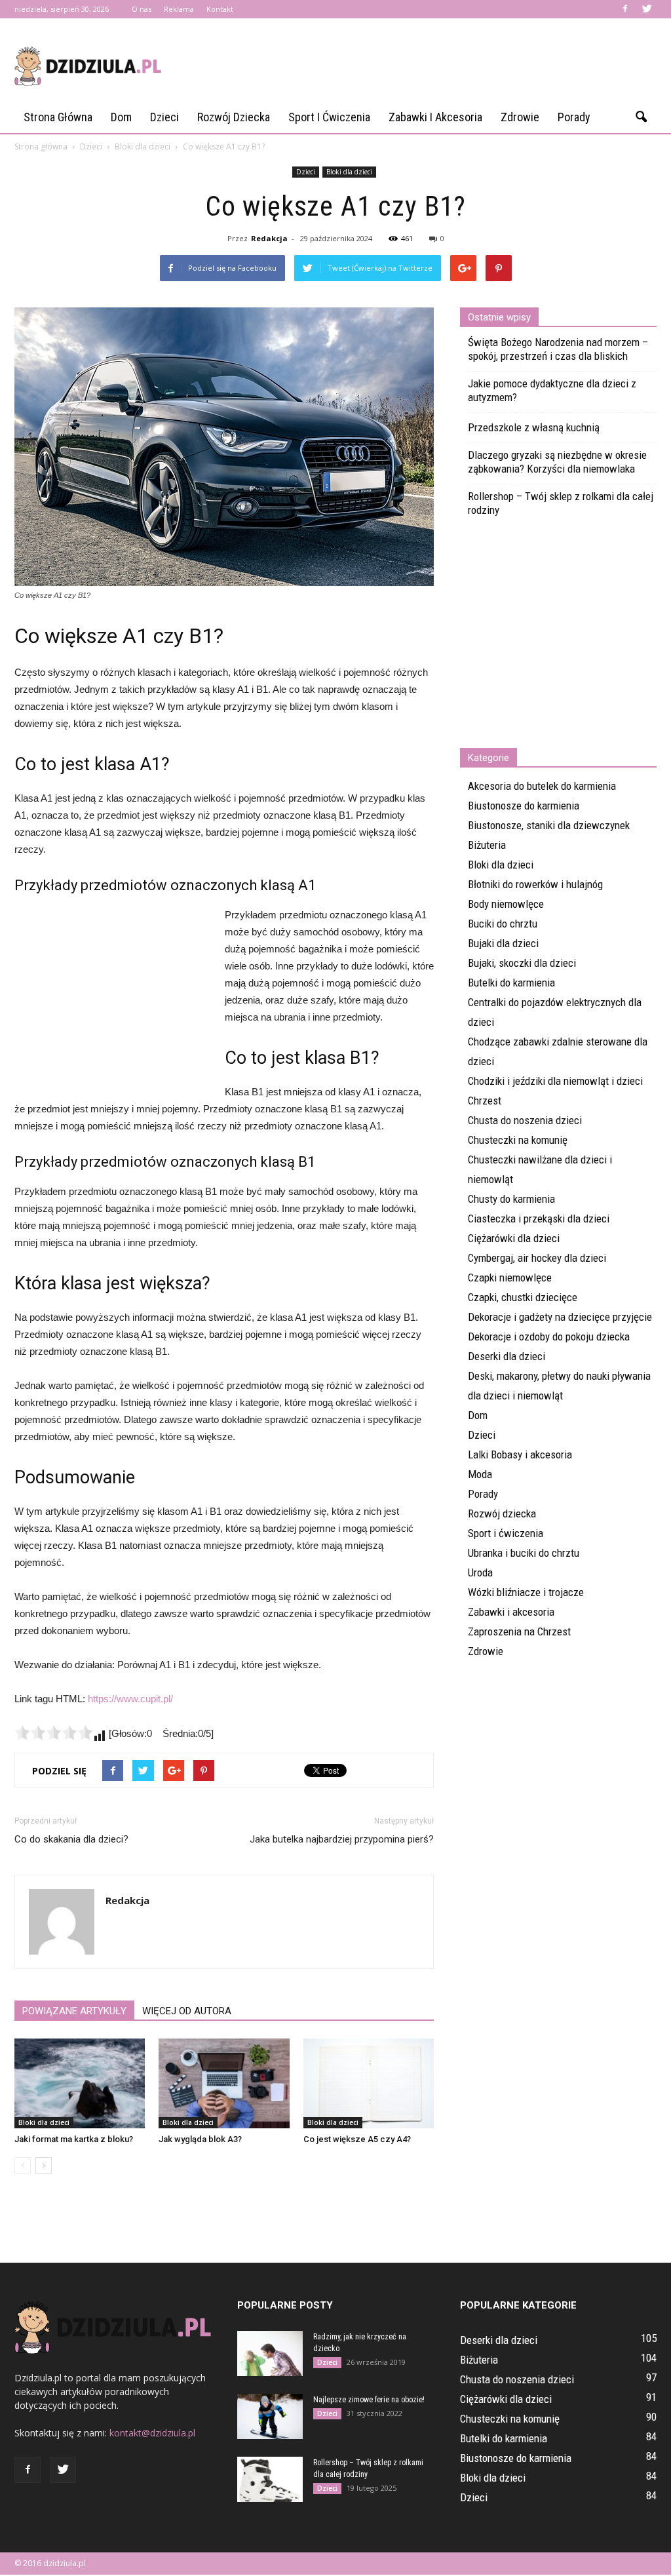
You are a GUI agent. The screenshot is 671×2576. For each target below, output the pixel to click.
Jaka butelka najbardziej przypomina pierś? (342, 1839)
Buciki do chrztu (503, 924)
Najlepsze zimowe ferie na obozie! (369, 2400)
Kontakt (220, 9)
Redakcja (269, 238)
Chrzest (485, 1101)
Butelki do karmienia (511, 983)
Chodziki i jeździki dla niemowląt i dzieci (555, 1081)
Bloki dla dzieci (349, 172)
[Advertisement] (418, 66)
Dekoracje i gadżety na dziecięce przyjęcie (560, 1317)
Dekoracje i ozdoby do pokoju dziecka (549, 1337)
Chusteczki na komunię (518, 1140)
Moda (480, 1474)
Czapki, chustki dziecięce (523, 1297)
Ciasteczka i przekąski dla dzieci (539, 1219)
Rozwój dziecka (234, 117)
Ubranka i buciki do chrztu (524, 1553)
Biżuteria (487, 845)
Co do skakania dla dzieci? (71, 1839)
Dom (121, 117)
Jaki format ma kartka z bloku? (74, 2139)
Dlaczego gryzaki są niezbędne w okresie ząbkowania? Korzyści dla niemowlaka (557, 462)
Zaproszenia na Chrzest (519, 1631)
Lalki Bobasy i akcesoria (520, 1454)
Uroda (480, 1572)
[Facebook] (625, 9)
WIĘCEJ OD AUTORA (187, 2011)
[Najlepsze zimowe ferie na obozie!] (270, 2416)
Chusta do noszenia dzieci (525, 1120)
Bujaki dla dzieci (503, 943)
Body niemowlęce (506, 904)
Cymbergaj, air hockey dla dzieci (537, 1258)
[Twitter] (647, 9)
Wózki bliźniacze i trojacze (526, 1592)
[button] (641, 117)
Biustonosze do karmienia (524, 806)
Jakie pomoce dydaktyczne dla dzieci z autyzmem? (552, 390)
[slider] (54, 1732)
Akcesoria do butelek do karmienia (542, 786)
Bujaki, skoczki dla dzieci (522, 963)
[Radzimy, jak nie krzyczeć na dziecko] (270, 2353)
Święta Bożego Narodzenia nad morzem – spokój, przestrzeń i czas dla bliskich (558, 349)
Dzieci (164, 117)
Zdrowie (520, 117)
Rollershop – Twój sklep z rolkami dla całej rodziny (561, 503)
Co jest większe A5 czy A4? (357, 2139)
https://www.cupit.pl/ (130, 1699)
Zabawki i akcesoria (435, 117)
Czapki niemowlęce (510, 1278)
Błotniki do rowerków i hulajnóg (535, 884)
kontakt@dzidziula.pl (152, 2433)
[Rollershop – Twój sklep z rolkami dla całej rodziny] (270, 2479)
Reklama (179, 9)
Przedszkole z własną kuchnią (534, 427)
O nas (142, 9)
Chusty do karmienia (511, 1199)
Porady (574, 117)
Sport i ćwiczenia (329, 117)
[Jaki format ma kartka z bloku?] (80, 2083)
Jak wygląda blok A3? (200, 2139)
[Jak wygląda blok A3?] (224, 2083)
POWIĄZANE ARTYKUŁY (74, 2011)
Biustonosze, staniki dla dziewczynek (549, 825)
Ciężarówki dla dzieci (514, 1238)
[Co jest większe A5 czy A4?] (369, 2083)
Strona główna (58, 117)
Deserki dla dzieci (507, 1356)
